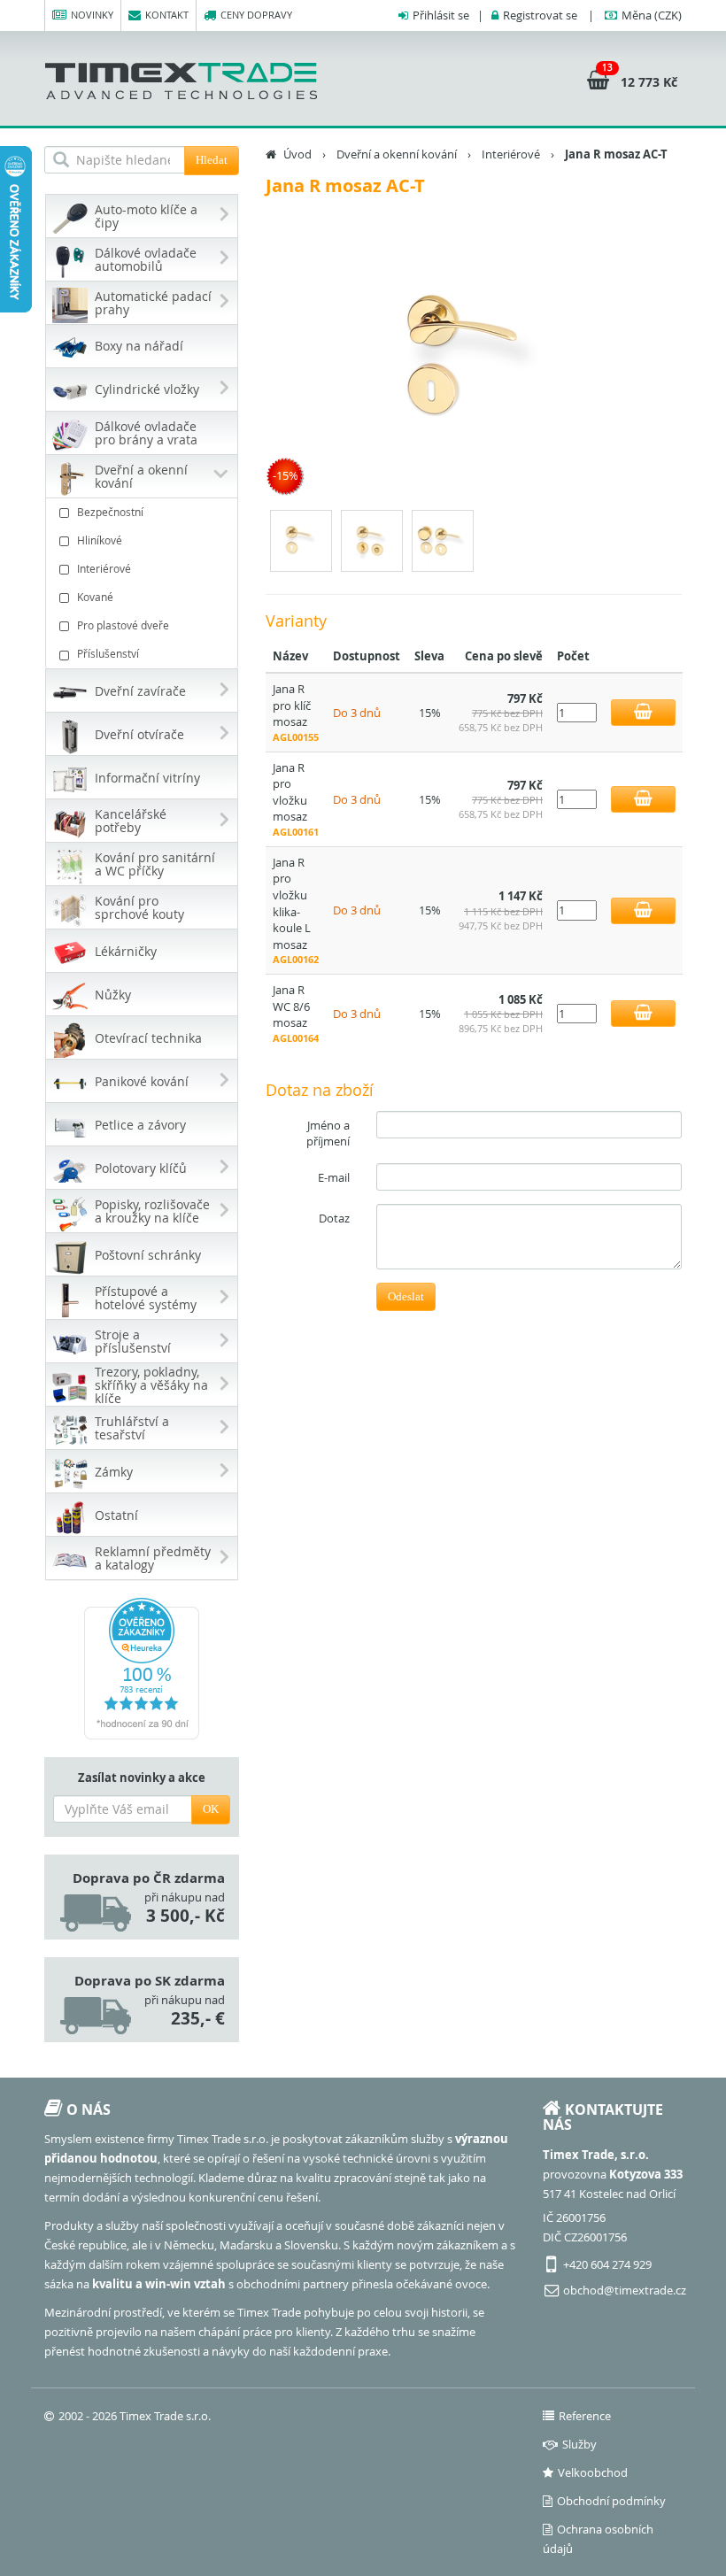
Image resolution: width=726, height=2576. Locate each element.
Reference (585, 2416)
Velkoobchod (593, 2472)
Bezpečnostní (110, 512)
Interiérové (104, 568)
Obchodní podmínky (611, 2501)
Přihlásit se (441, 15)
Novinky (92, 15)
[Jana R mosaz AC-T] (474, 359)
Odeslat (406, 1296)
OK (211, 1809)
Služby (579, 2444)
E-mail (334, 1177)
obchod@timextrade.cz (625, 2290)
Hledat (212, 160)
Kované (95, 597)
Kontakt (167, 15)
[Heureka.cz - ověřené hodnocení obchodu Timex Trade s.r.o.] (142, 1669)
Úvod (297, 154)
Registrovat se (540, 15)
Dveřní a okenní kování (397, 154)
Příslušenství (108, 653)
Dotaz (334, 1218)
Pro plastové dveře (123, 625)
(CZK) (652, 15)
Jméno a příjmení (328, 1134)
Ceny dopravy (256, 15)
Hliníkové (100, 540)
